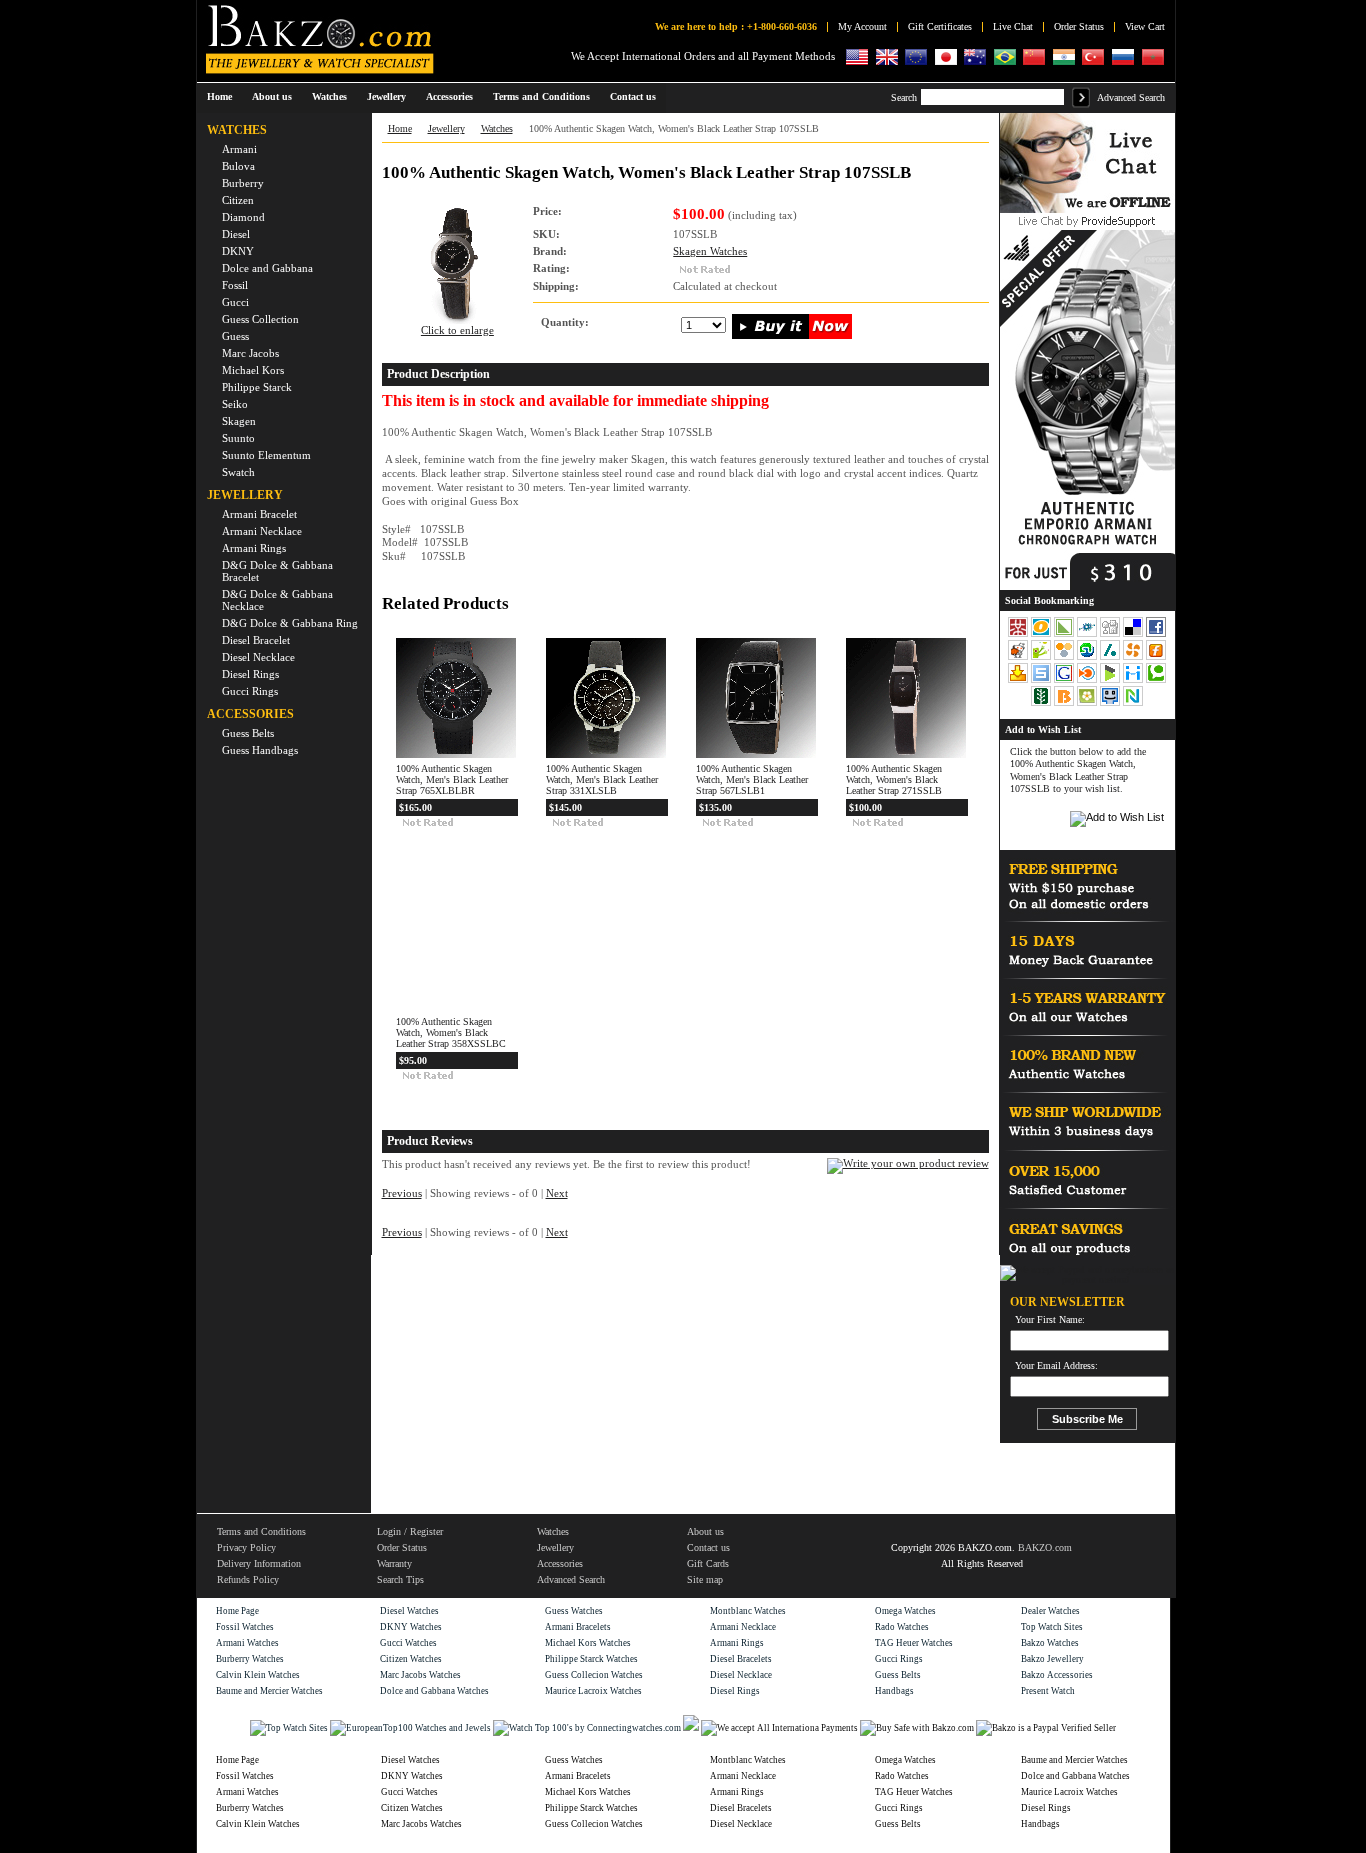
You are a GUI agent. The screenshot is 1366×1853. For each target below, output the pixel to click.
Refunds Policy (248, 1579)
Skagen (239, 421)
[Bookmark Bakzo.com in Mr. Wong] (1018, 635)
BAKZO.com (1045, 1547)
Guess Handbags (260, 750)
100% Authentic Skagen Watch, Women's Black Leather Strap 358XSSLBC (451, 1032)
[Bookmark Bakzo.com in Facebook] (1156, 635)
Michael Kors (253, 370)
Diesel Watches (409, 1611)
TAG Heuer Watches (914, 1643)
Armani (239, 149)
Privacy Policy (246, 1547)
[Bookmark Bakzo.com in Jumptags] (1042, 658)
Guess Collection (260, 319)
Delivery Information (259, 1563)
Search (904, 97)
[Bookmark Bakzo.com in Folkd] (1088, 635)
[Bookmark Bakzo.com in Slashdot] (1111, 658)
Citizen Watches (411, 1659)
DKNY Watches (411, 1627)
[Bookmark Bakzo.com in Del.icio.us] (1134, 635)
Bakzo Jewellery (1052, 1659)
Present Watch (1048, 1691)
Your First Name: (1050, 1320)
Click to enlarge (457, 330)
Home (219, 96)
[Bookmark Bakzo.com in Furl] (1156, 658)
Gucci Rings (250, 691)
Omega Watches (905, 1611)
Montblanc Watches (748, 1611)
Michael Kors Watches (588, 1643)
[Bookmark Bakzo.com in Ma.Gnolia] (1088, 704)
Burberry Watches (250, 1659)
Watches (497, 128)
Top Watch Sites (1052, 1627)
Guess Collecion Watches (594, 1675)
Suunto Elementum (266, 455)
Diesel (236, 234)
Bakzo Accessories (1057, 1675)
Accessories (560, 1563)
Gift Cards (708, 1563)
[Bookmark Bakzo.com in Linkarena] (1065, 635)
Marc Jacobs (250, 353)
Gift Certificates (940, 27)
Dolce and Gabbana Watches (434, 1691)
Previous (402, 1193)
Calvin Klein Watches (258, 1675)
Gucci (235, 302)
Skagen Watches (710, 251)
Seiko (235, 404)
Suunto (238, 438)
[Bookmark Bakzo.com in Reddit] (1019, 658)
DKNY (238, 251)
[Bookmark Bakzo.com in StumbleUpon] (1088, 658)
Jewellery (446, 128)
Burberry (243, 183)
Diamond (243, 217)
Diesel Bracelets (741, 1659)
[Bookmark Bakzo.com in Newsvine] (1042, 704)
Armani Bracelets (578, 1627)
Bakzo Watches (1050, 1643)
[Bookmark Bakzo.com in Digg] (1111, 635)
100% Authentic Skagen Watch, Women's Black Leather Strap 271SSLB (894, 779)
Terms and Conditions (261, 1531)
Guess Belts (248, 733)
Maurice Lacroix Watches (593, 1691)
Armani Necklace (262, 531)
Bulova (238, 166)
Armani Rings (254, 548)
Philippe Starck (257, 387)
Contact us (708, 1547)
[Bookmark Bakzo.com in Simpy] (1065, 658)
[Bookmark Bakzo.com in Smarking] (1111, 704)
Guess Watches (574, 1611)
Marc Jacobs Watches (420, 1675)
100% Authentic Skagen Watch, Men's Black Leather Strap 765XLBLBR (452, 779)
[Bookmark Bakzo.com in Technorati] (1156, 681)
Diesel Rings (250, 674)
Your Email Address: (1056, 1366)
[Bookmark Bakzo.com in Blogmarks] (1111, 681)
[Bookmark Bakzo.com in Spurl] (1042, 681)
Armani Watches (247, 1643)
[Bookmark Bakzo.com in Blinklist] (1088, 681)
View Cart (1145, 27)
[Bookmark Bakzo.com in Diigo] (1134, 681)
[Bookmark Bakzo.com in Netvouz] (1133, 704)
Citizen (238, 200)
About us (705, 1531)
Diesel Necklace (258, 657)
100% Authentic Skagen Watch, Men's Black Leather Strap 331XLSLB (602, 779)
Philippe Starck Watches (591, 1659)
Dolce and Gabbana (267, 268)
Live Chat (1013, 27)
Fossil (235, 285)
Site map (705, 1579)
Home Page (237, 1611)
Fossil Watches (245, 1627)
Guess (235, 336)
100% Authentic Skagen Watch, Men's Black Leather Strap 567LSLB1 (752, 779)
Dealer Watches (1050, 1611)
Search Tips (400, 1579)
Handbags (894, 1691)
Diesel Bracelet (256, 640)
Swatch (238, 472)
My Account (862, 27)
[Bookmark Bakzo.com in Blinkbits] (1065, 704)
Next (557, 1193)
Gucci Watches (408, 1643)
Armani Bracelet (259, 514)
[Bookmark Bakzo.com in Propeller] (1134, 658)
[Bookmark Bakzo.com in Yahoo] (1019, 681)
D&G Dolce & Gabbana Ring (290, 623)
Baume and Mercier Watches (269, 1691)
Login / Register (410, 1531)
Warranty (394, 1563)
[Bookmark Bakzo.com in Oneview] (1042, 635)
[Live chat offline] (1087, 210)
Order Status (1079, 27)
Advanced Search (1131, 97)
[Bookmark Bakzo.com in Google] (1065, 681)
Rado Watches (902, 1627)
